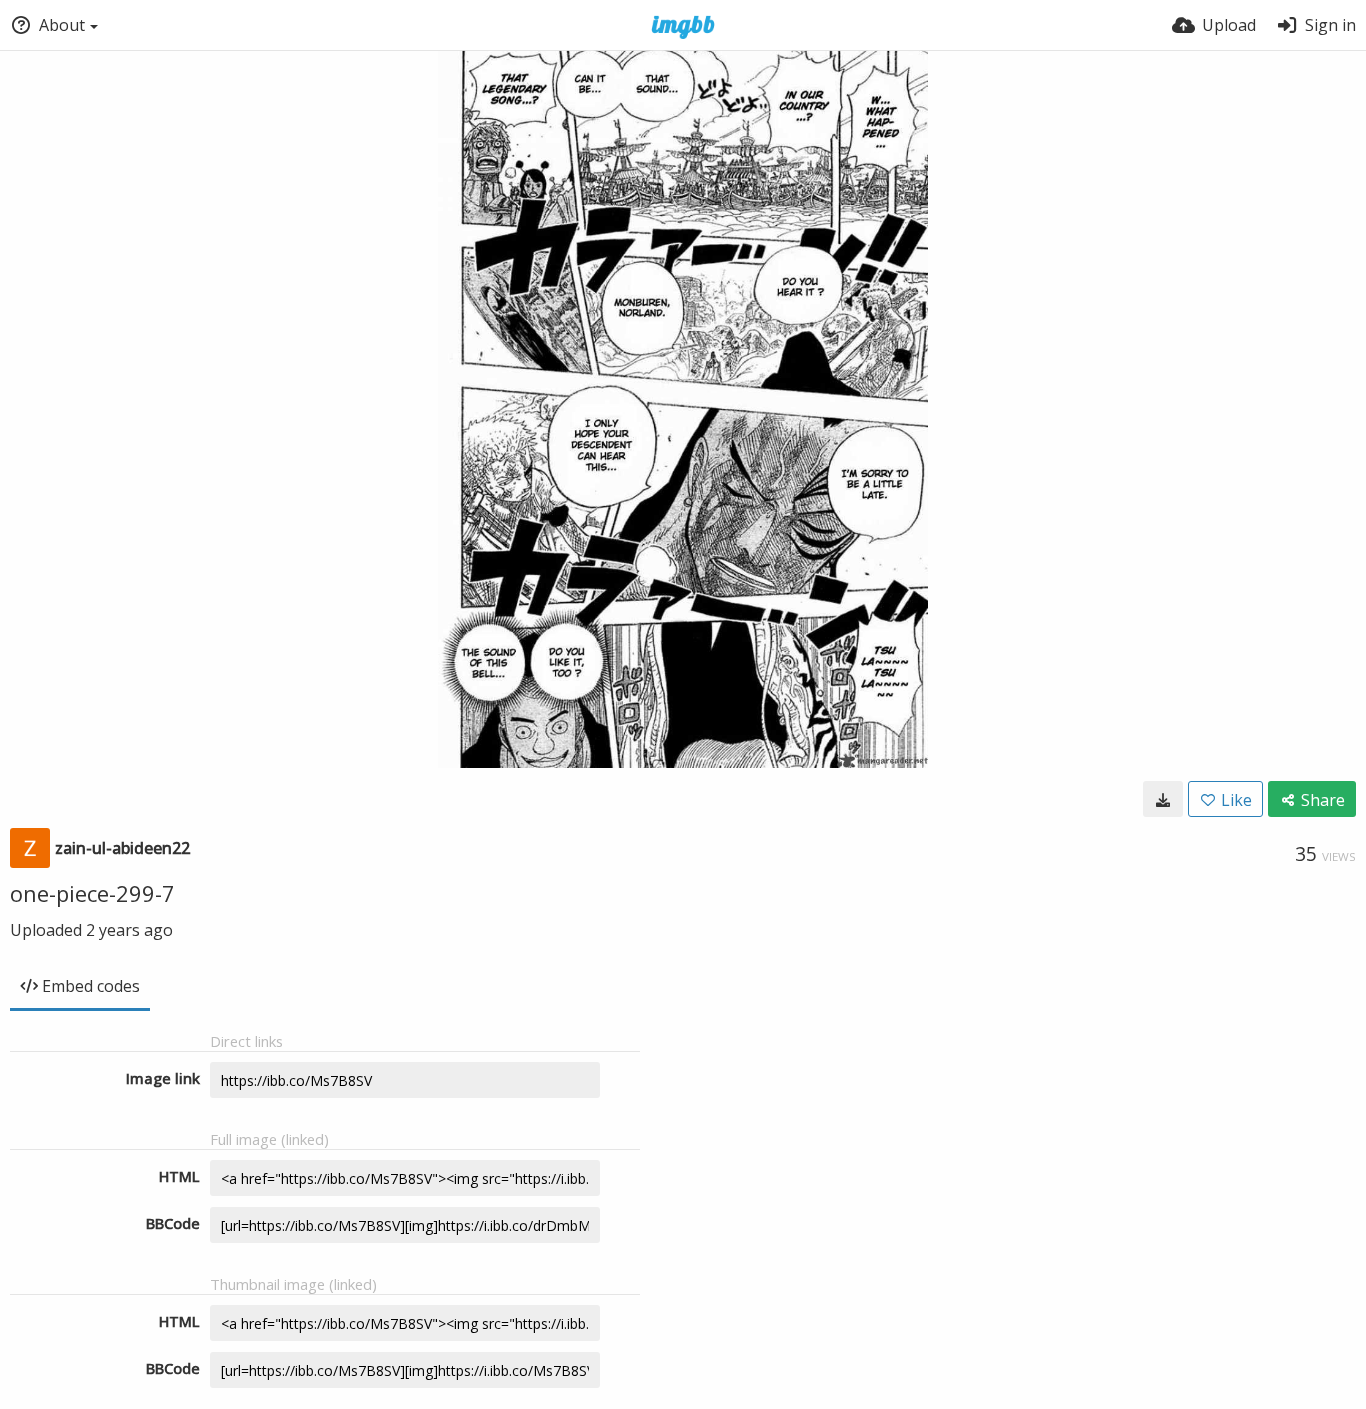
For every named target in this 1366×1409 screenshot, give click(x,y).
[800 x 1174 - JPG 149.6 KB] (1163, 799)
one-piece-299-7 (92, 893)
